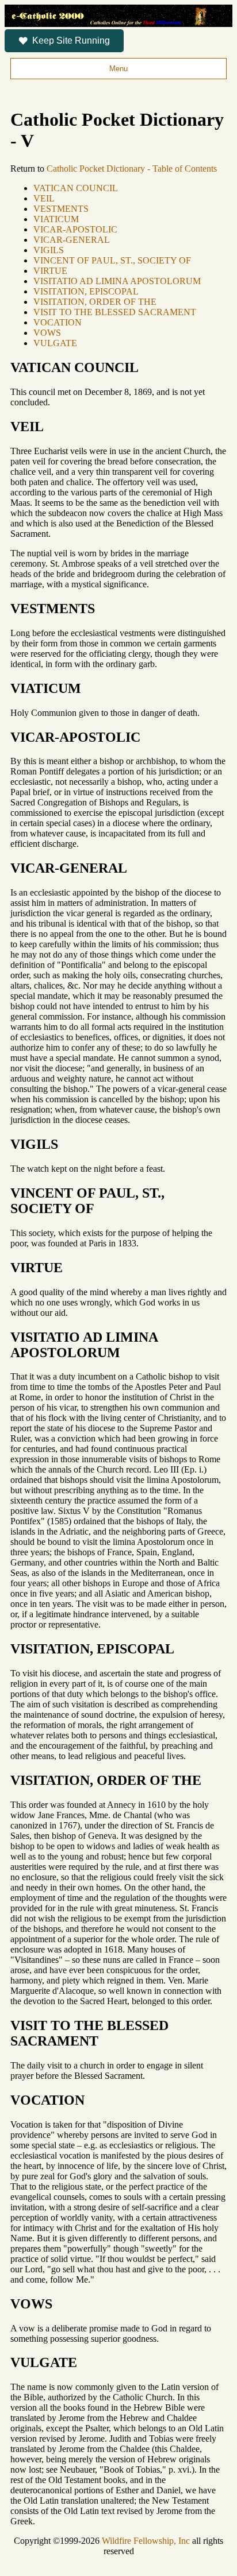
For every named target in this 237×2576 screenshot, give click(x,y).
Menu (118, 69)
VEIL (44, 198)
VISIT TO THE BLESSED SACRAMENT (115, 312)
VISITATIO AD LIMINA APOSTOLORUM (117, 281)
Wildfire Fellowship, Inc (146, 2541)
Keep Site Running (71, 40)
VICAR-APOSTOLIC (75, 229)
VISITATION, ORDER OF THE (95, 302)
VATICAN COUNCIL (76, 188)
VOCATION (58, 322)
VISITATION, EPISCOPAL (86, 291)
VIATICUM (56, 219)
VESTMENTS (61, 209)
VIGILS (49, 250)
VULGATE (55, 343)
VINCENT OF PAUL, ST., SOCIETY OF (112, 260)
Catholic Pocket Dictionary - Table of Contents (132, 168)
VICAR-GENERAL (72, 240)
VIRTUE (50, 271)
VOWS (47, 333)
